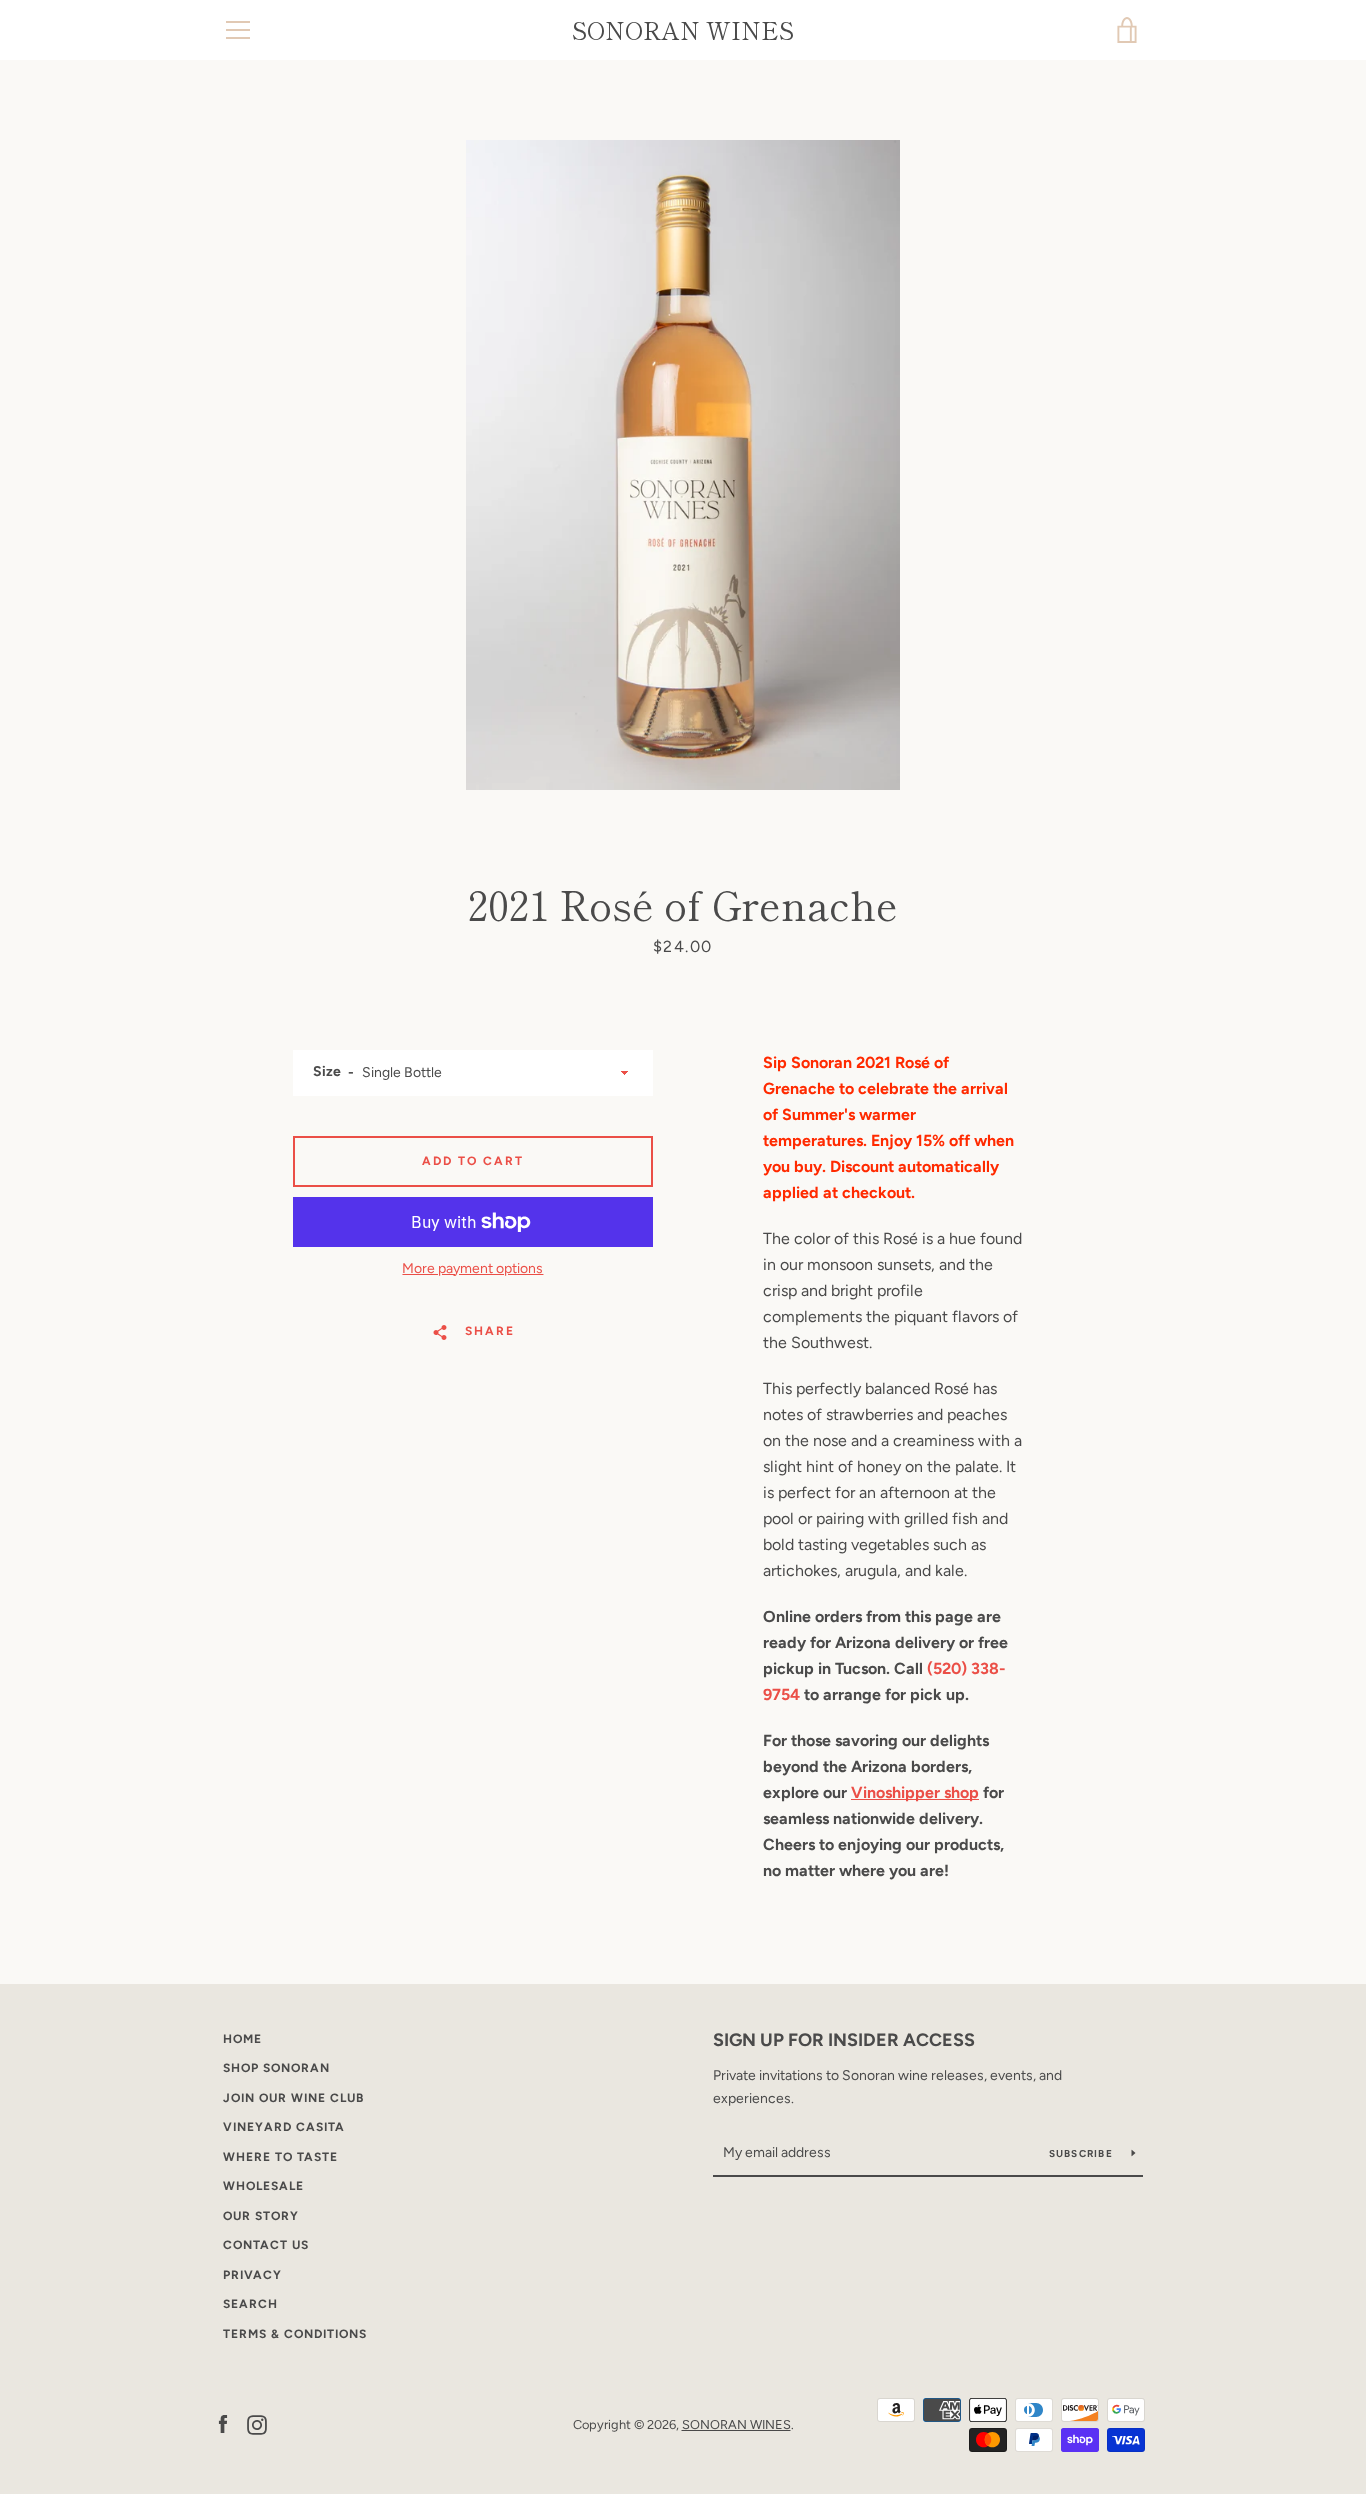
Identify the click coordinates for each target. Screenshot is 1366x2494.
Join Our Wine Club (293, 2098)
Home (242, 2039)
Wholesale (263, 2186)
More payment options (472, 1268)
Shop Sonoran (276, 2068)
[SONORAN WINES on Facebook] (223, 2423)
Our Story (261, 2216)
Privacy (252, 2275)
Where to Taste (280, 2157)
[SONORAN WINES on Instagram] (257, 2423)
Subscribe (1083, 2153)
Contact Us (266, 2245)
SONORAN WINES (683, 30)
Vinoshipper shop (915, 1792)
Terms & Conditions (295, 2334)
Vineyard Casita (284, 2127)
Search (250, 2304)
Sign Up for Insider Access (844, 2040)
